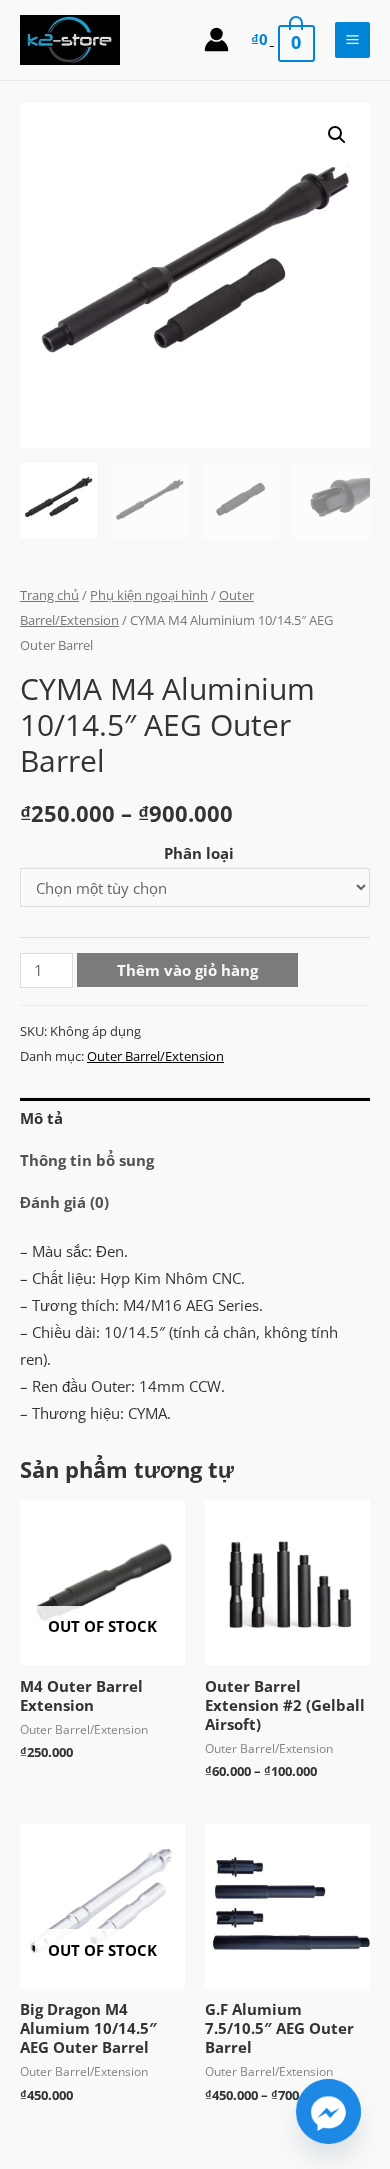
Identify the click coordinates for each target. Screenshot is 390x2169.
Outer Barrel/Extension (155, 1056)
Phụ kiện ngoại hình (149, 595)
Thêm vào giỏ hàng (187, 970)
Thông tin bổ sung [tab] (87, 1160)
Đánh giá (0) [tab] (64, 1202)
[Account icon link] (216, 39)
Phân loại (199, 853)
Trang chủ (49, 595)
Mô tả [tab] (41, 1118)
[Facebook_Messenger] (328, 2111)
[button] (337, 135)
